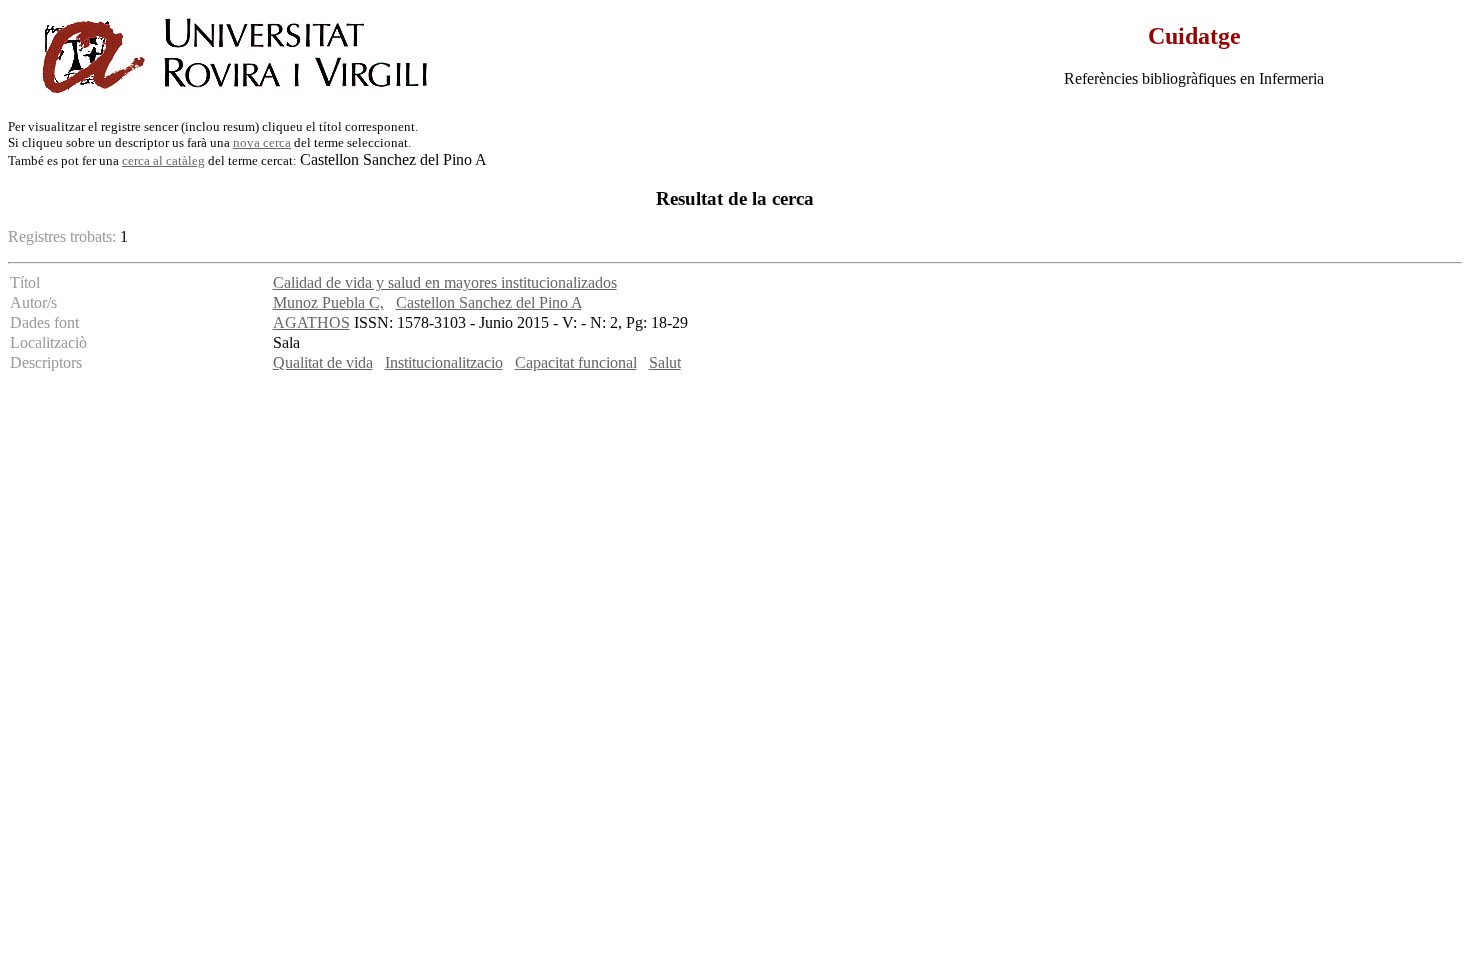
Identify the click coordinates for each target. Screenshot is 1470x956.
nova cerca (262, 142)
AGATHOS (311, 322)
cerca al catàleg (163, 160)
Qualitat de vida (323, 362)
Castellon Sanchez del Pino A (489, 302)
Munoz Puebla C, (328, 302)
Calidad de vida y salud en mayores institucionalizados (445, 282)
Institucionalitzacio (444, 362)
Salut (665, 362)
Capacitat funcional (576, 362)
